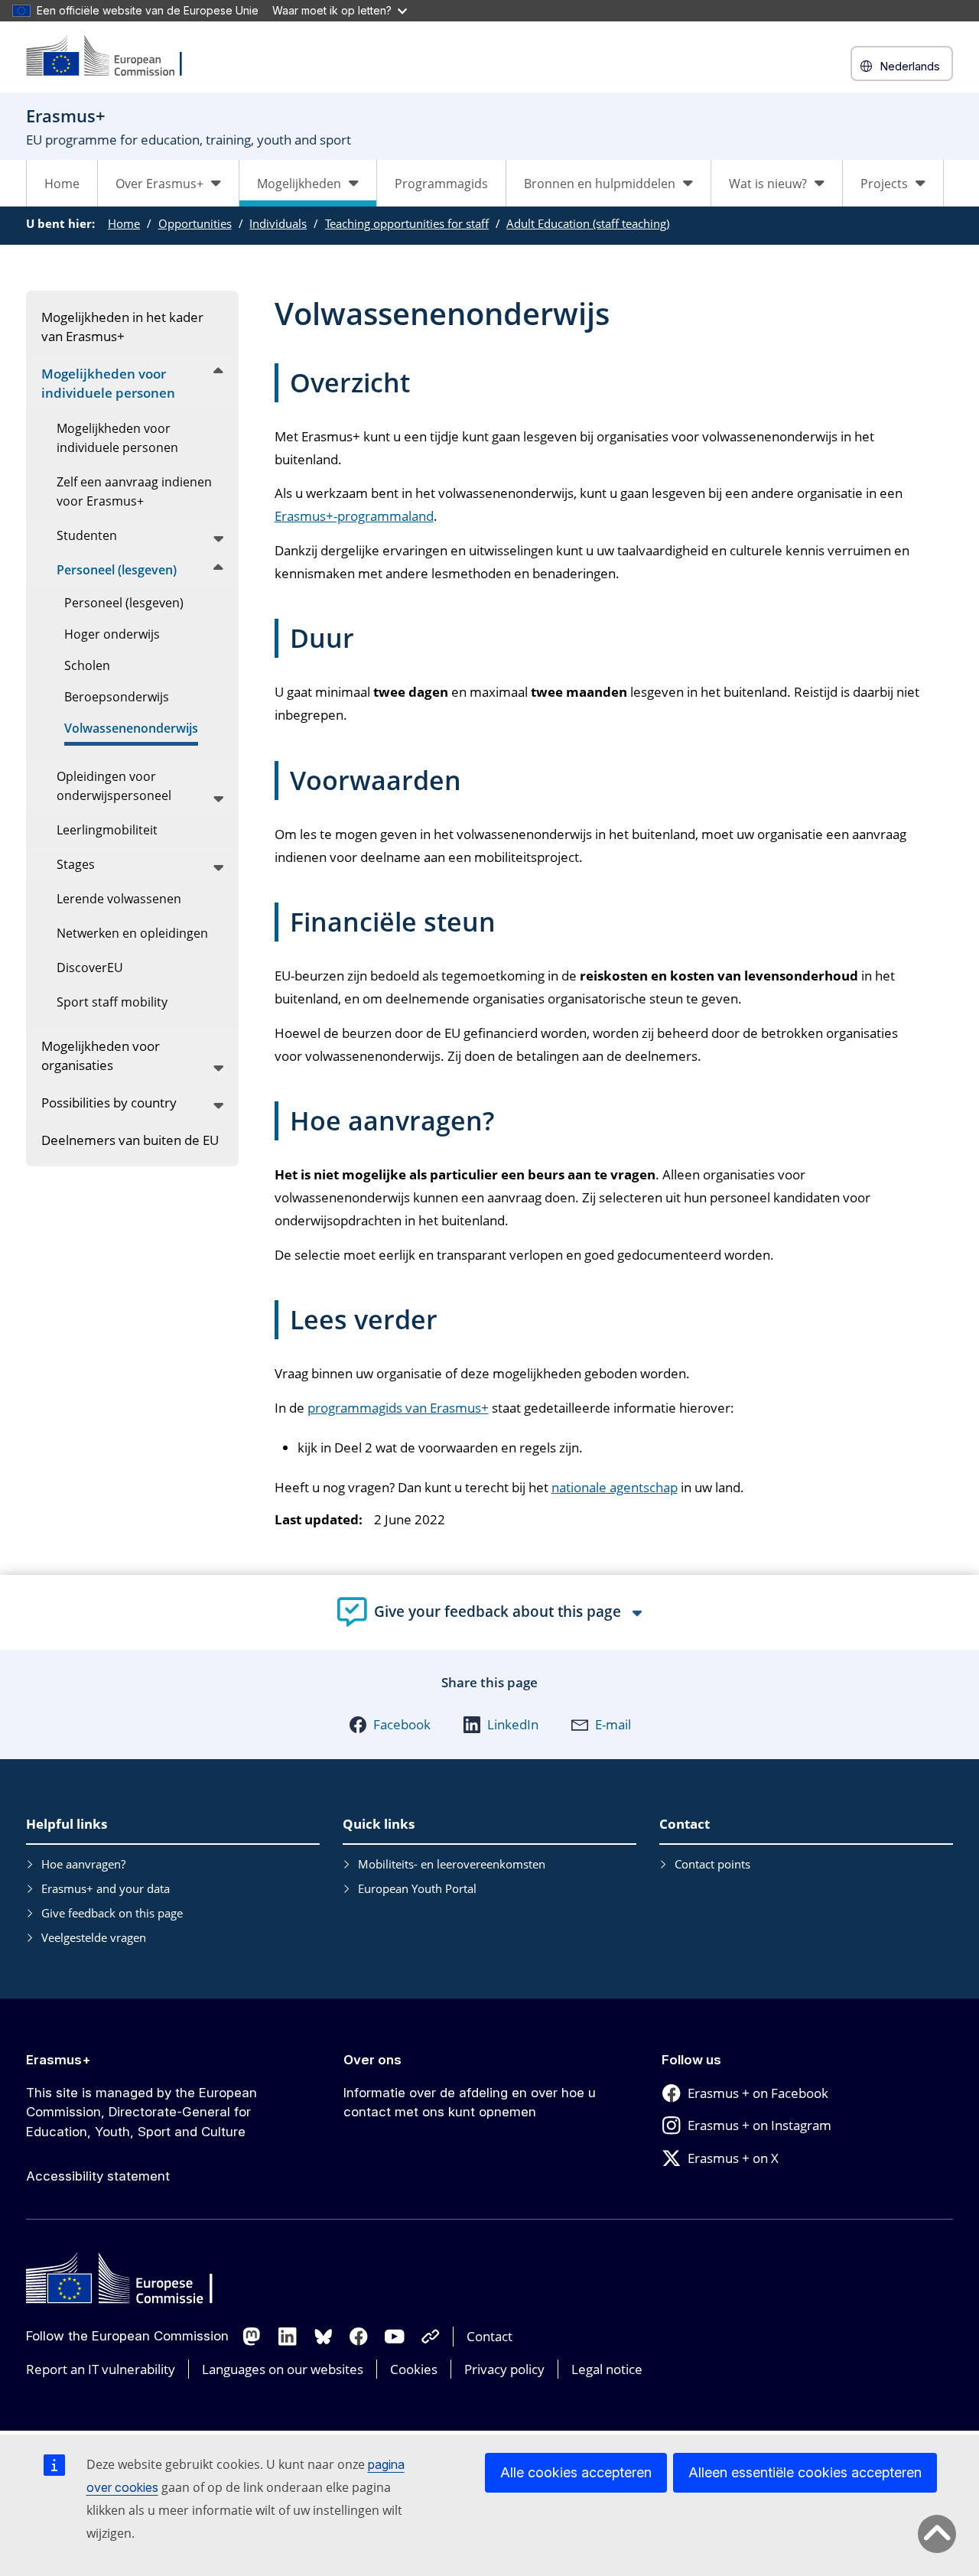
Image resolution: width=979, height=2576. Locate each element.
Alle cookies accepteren (576, 2472)
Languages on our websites (283, 2369)
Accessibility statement (98, 2176)
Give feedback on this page (112, 1913)
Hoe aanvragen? (83, 1864)
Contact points (712, 1864)
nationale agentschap (615, 1487)
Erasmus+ (59, 2060)
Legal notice (607, 2369)
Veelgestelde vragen (94, 1937)
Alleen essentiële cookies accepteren (805, 2472)
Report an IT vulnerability (101, 2369)
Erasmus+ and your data (106, 1888)
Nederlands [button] (910, 66)
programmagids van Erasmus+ (398, 1408)
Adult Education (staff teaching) (588, 223)
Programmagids (441, 184)
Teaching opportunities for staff (407, 223)
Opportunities (195, 223)
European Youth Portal (417, 1888)
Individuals (278, 223)
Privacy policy (504, 2369)
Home (62, 184)
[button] (390, 1725)
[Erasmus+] (114, 57)
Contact (489, 2336)
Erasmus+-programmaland (354, 516)
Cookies (414, 2369)
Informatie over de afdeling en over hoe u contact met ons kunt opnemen (470, 2103)
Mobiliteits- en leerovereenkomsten (452, 1864)
